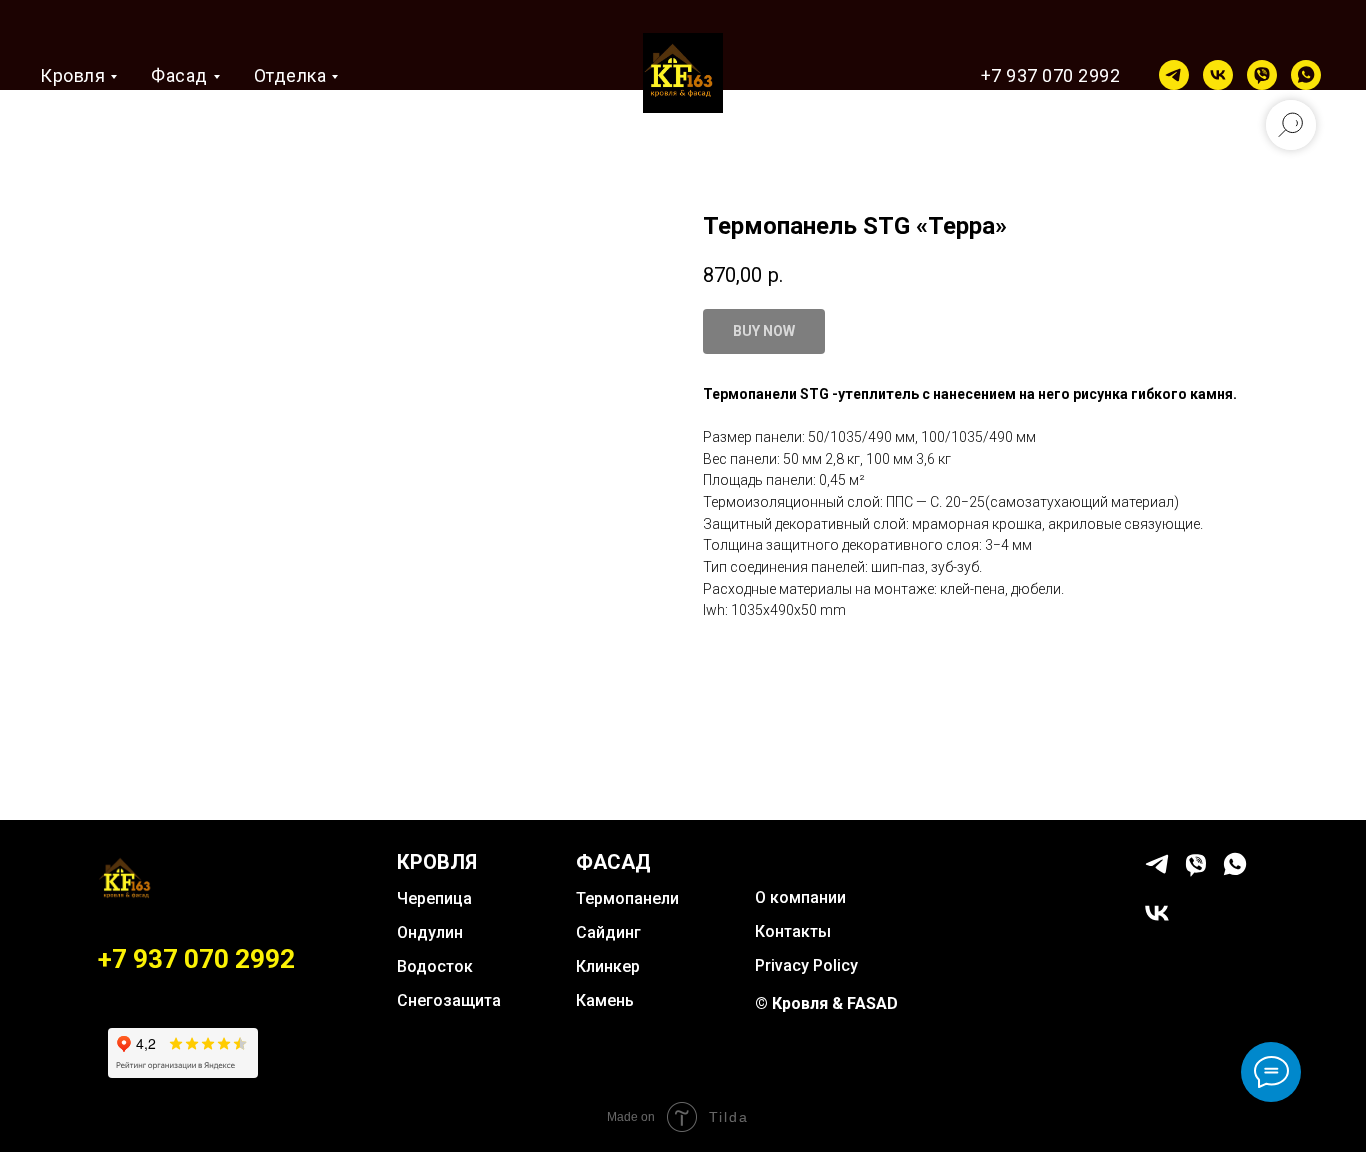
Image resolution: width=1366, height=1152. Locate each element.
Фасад (179, 75)
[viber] (1262, 75)
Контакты (793, 931)
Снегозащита (449, 1000)
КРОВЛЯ (437, 862)
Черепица (434, 898)
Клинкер (608, 966)
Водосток (435, 966)
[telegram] (1174, 75)
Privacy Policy (806, 965)
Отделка (290, 75)
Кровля (72, 75)
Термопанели (627, 898)
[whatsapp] (1306, 75)
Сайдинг (608, 932)
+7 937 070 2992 (1051, 75)
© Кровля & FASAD (826, 1003)
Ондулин (430, 932)
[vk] (1218, 75)
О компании (800, 897)
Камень (605, 1000)
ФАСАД (613, 862)
